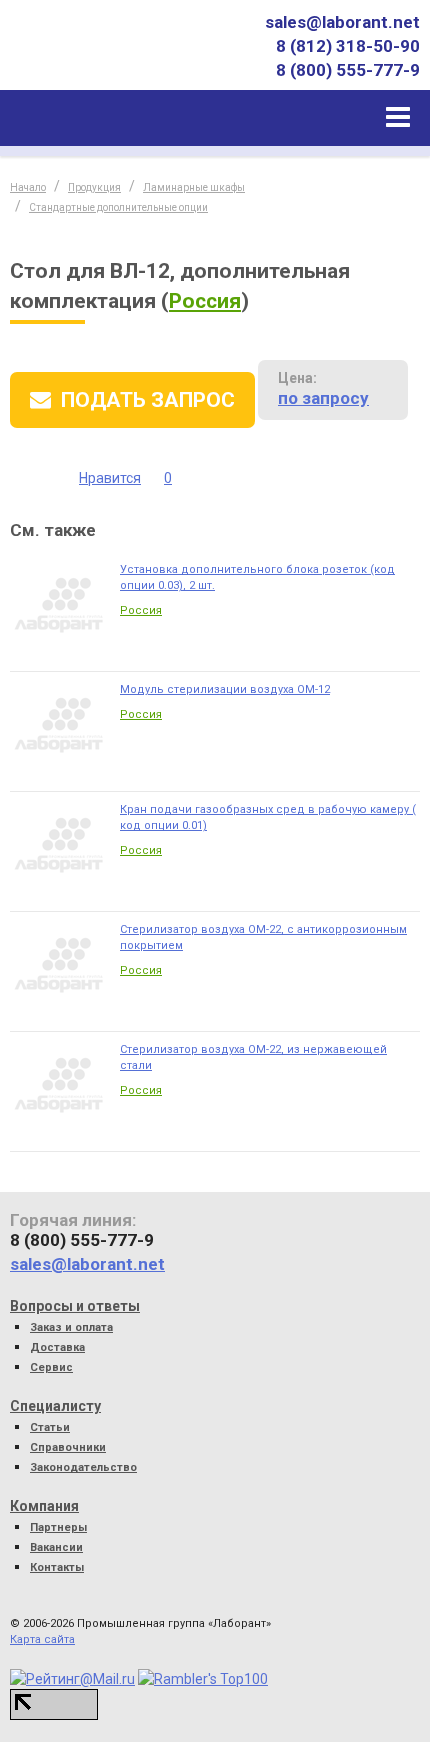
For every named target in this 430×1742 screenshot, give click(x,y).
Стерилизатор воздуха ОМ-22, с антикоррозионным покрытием (263, 937)
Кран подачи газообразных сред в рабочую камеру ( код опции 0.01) (268, 817)
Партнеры (58, 1527)
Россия (205, 301)
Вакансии (56, 1547)
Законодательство (83, 1467)
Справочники (68, 1447)
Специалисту (55, 1406)
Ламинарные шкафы (194, 187)
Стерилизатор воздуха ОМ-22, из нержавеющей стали (253, 1057)
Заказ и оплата (71, 1327)
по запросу (323, 398)
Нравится (110, 478)
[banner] (103, 59)
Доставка (57, 1347)
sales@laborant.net (342, 22)
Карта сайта (42, 1639)
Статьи (50, 1427)
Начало (28, 187)
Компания (44, 1506)
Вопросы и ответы (75, 1306)
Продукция (94, 187)
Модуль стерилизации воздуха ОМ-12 (225, 689)
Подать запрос (148, 400)
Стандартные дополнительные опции (118, 207)
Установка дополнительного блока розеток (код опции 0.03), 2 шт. (257, 577)
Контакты (57, 1567)
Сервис (51, 1367)
